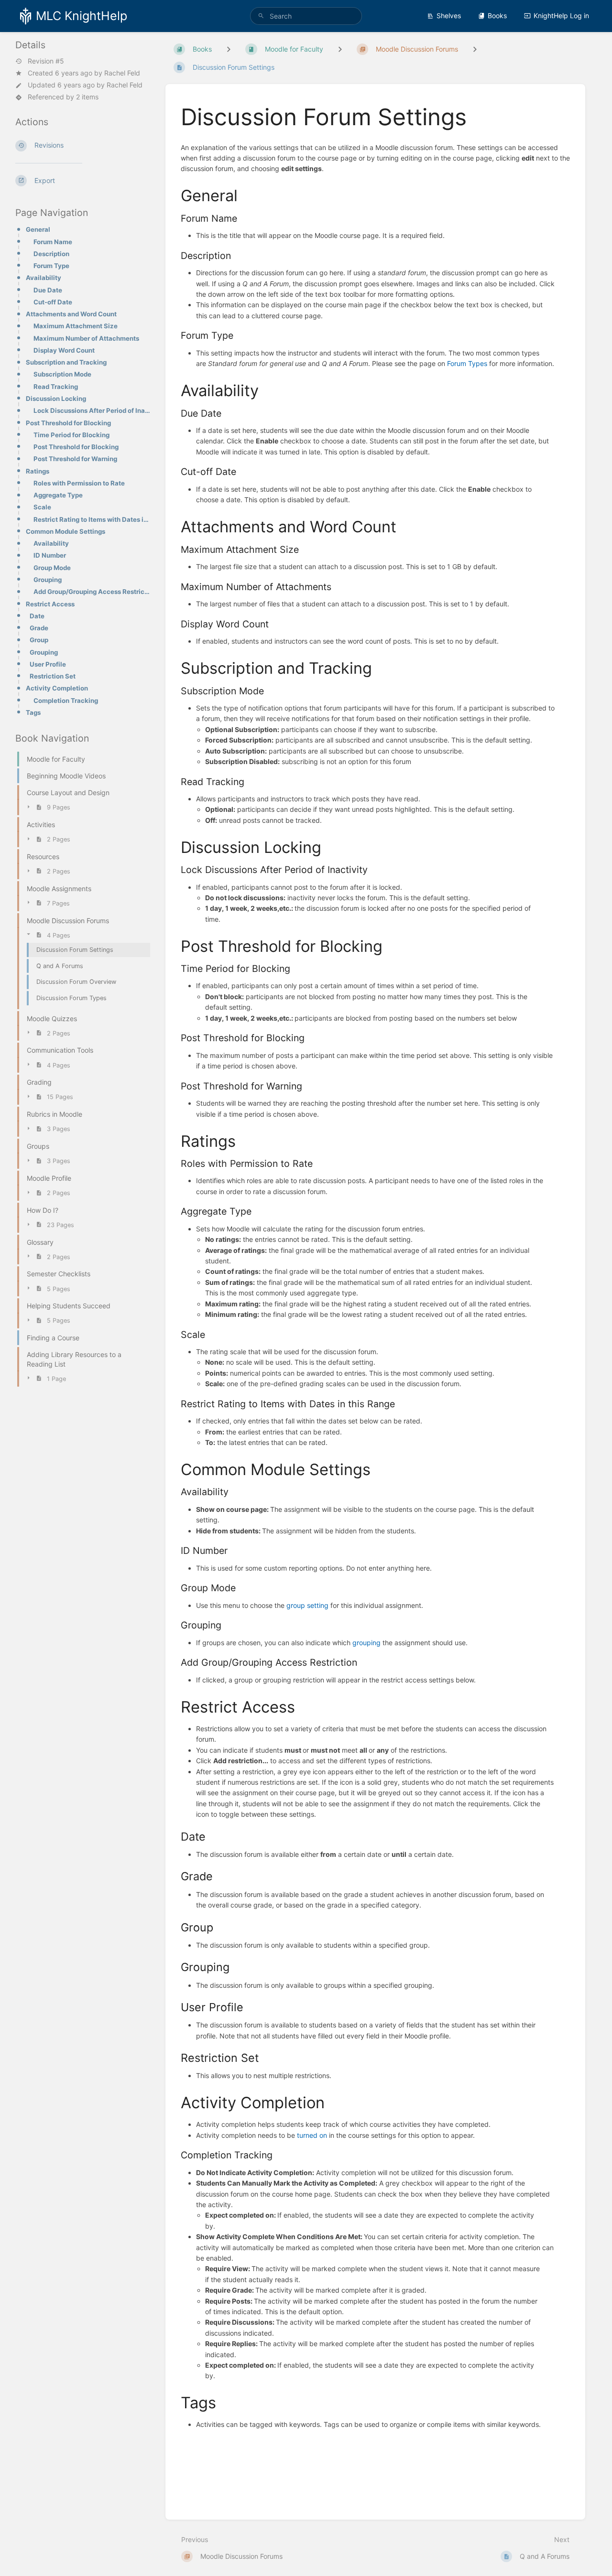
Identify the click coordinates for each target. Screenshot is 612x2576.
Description (51, 254)
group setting (307, 1605)
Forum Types (467, 363)
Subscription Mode (62, 374)
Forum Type (51, 266)
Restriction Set (53, 676)
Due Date (48, 290)
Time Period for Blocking (71, 435)
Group (39, 640)
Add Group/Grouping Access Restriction (92, 592)
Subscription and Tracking (66, 362)
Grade (39, 628)
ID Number (50, 555)
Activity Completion (57, 688)
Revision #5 (46, 61)
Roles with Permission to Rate (79, 483)
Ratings (38, 471)
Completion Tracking (66, 701)
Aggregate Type (58, 495)
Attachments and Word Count (71, 314)
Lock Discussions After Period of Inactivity (92, 410)
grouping (366, 1643)
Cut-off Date (53, 302)
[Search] (261, 16)
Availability (44, 278)
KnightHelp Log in (561, 16)
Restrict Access (50, 604)
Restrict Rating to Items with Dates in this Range (92, 519)
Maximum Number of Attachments (86, 338)
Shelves (449, 16)
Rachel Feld (122, 73)
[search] (306, 16)
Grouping (48, 580)
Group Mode (52, 568)
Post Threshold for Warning (75, 459)
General (38, 229)
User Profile (48, 664)
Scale (42, 507)
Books (497, 16)
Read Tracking (56, 387)
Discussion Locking (56, 399)
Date (37, 616)
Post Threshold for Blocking (68, 423)
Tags (33, 712)
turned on (312, 2135)
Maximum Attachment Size (76, 326)
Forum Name (53, 242)
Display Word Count (64, 350)
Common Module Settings (66, 531)
